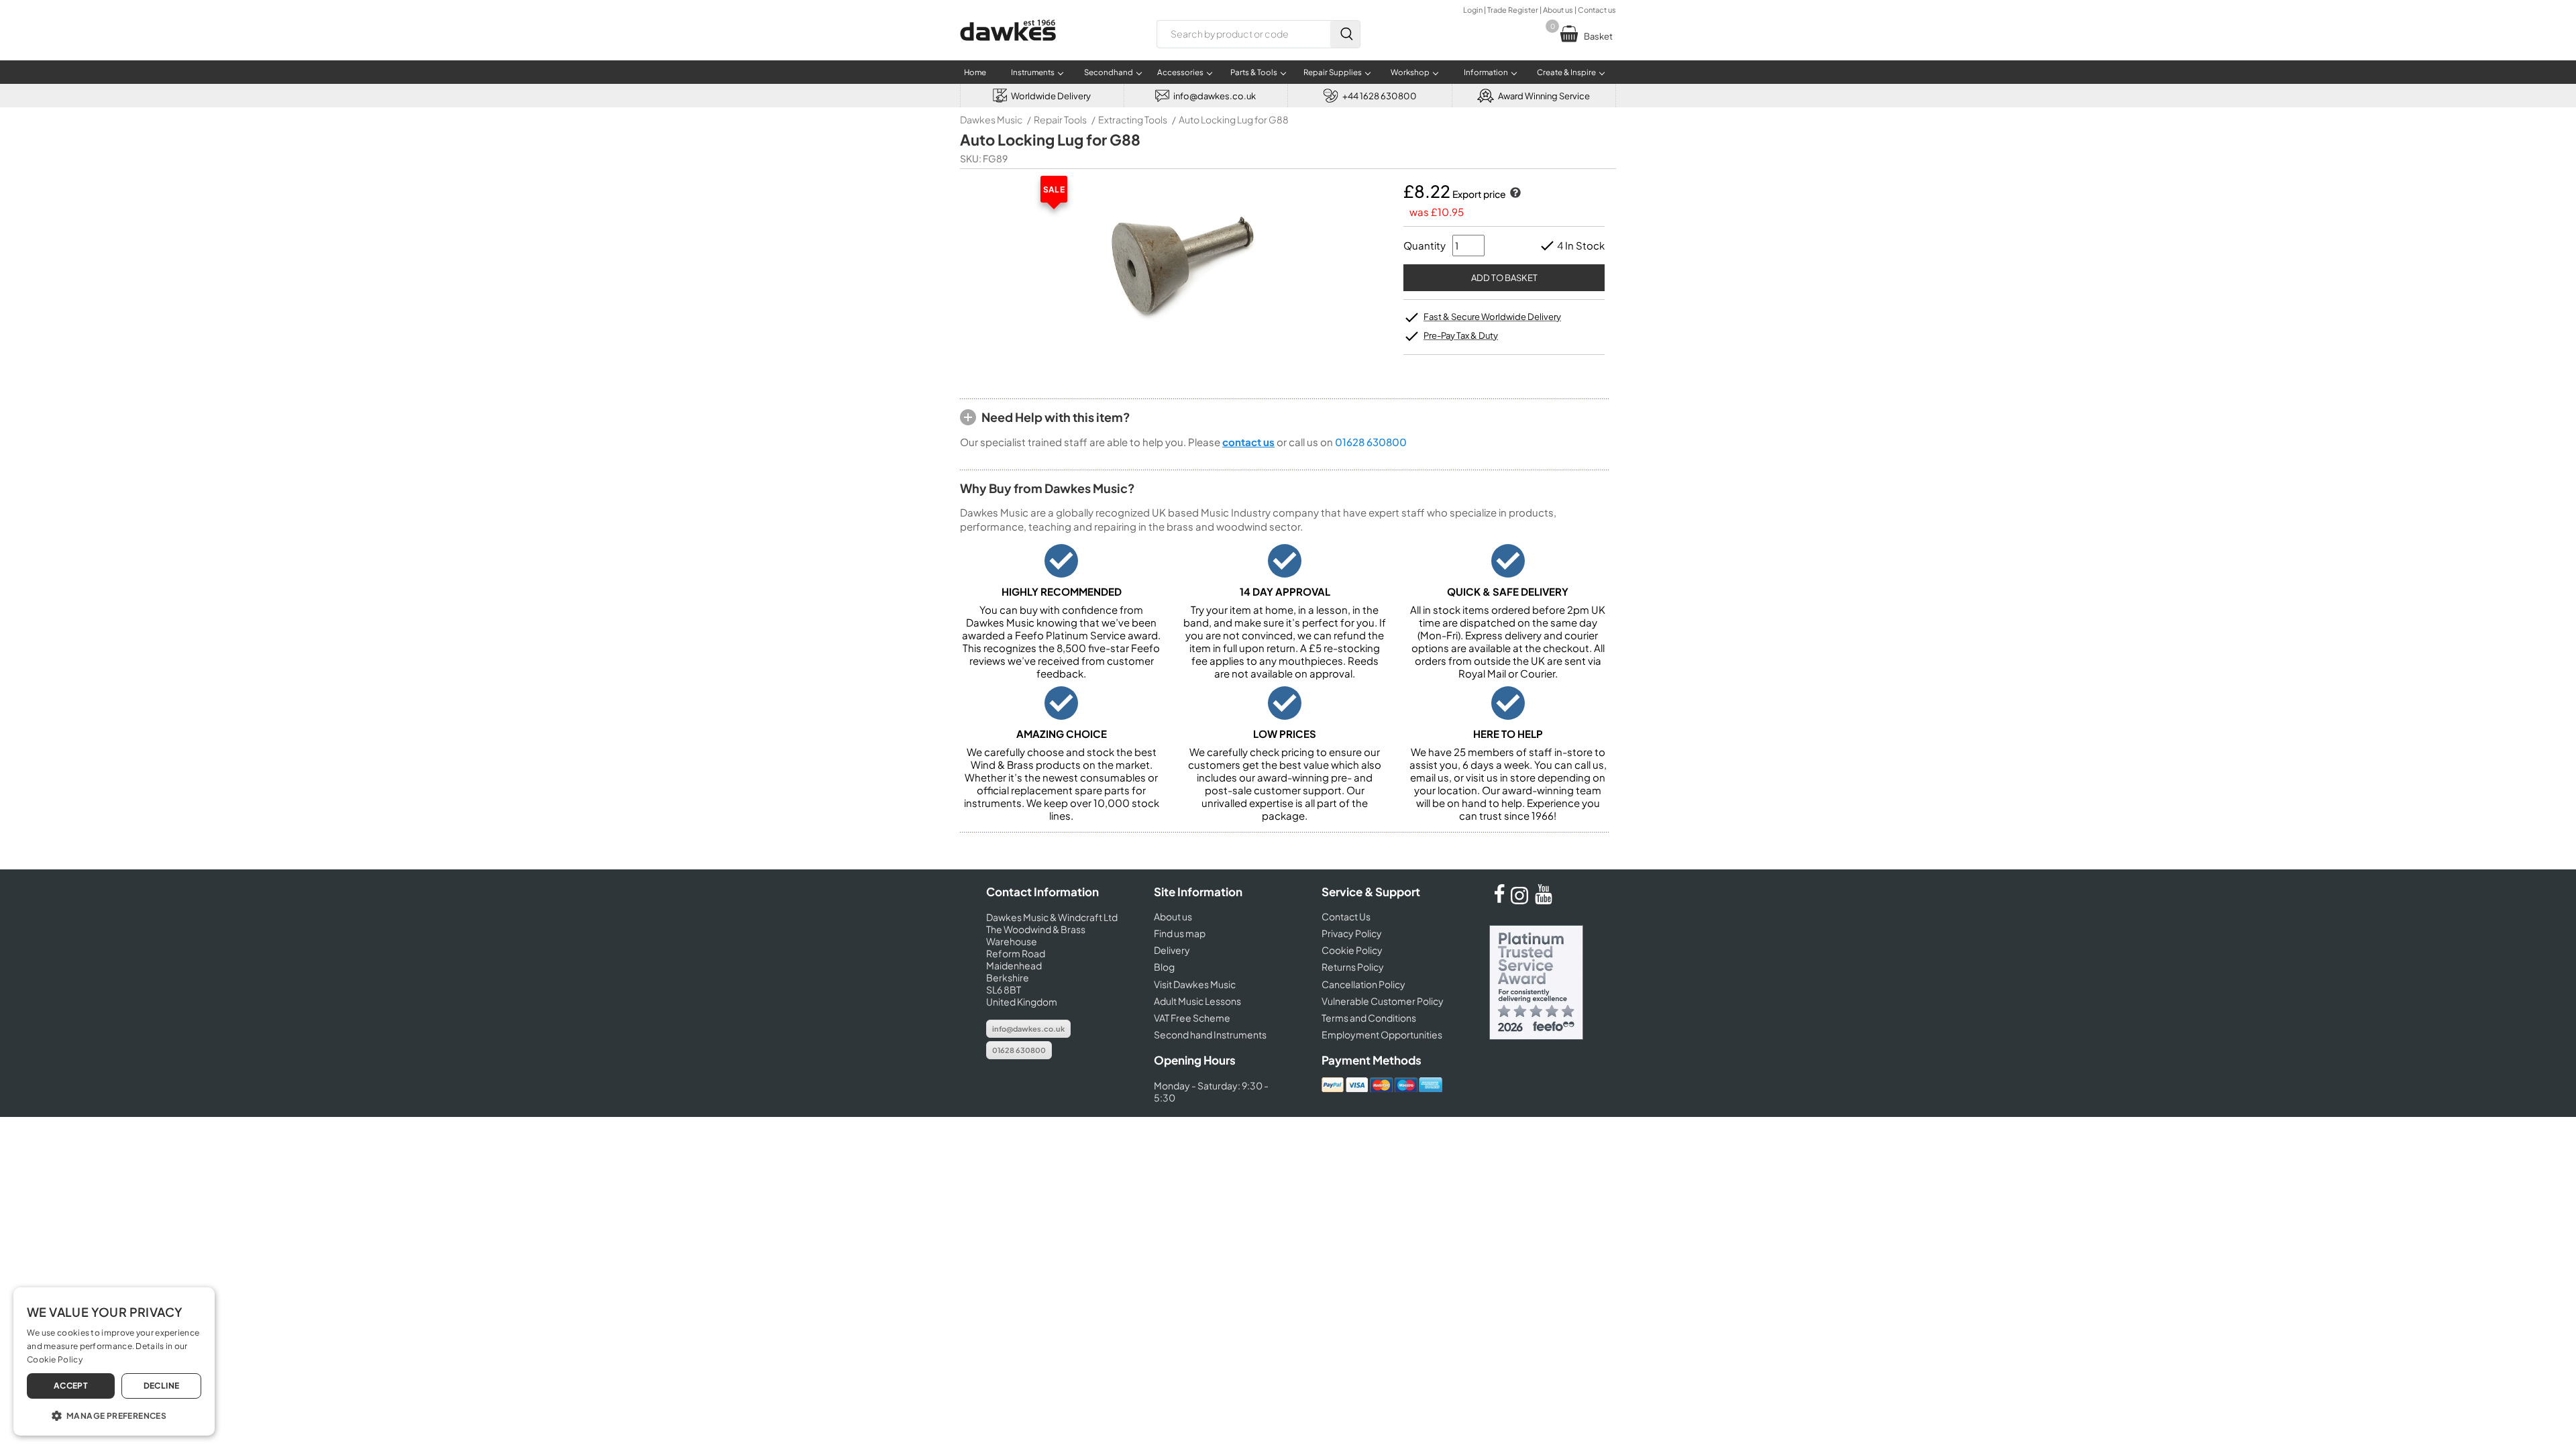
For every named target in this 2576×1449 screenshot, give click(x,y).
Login (1473, 10)
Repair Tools (1060, 119)
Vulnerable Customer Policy (1383, 1001)
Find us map (1180, 933)
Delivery (1172, 950)
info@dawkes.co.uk (1028, 1029)
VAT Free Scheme (1192, 1018)
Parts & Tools (1254, 72)
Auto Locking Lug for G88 (1234, 119)
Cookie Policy (1352, 950)
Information (1486, 72)
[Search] (1345, 34)
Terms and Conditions (1369, 1018)
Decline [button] (162, 1386)
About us (1558, 10)
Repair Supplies (1333, 72)
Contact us (1597, 10)
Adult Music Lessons (1197, 1001)
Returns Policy (1353, 967)
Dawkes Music (991, 119)
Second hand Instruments (1210, 1034)
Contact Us (1346, 916)
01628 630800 (1371, 442)
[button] (114, 1415)
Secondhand (1109, 72)
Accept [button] (71, 1386)
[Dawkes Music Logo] (1008, 49)
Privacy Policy (1352, 933)
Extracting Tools (1133, 119)
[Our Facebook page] (1499, 900)
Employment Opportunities (1382, 1034)
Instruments (1033, 72)
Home (975, 72)
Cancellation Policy (1363, 984)
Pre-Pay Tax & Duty (1461, 335)
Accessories (1180, 72)
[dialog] (114, 1361)
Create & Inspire (1566, 72)
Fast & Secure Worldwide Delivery (1492, 317)
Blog (1164, 967)
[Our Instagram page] (1521, 900)
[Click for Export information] (1514, 194)
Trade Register (1513, 10)
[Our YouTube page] (1544, 900)
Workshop (1410, 72)
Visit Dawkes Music (1195, 984)
